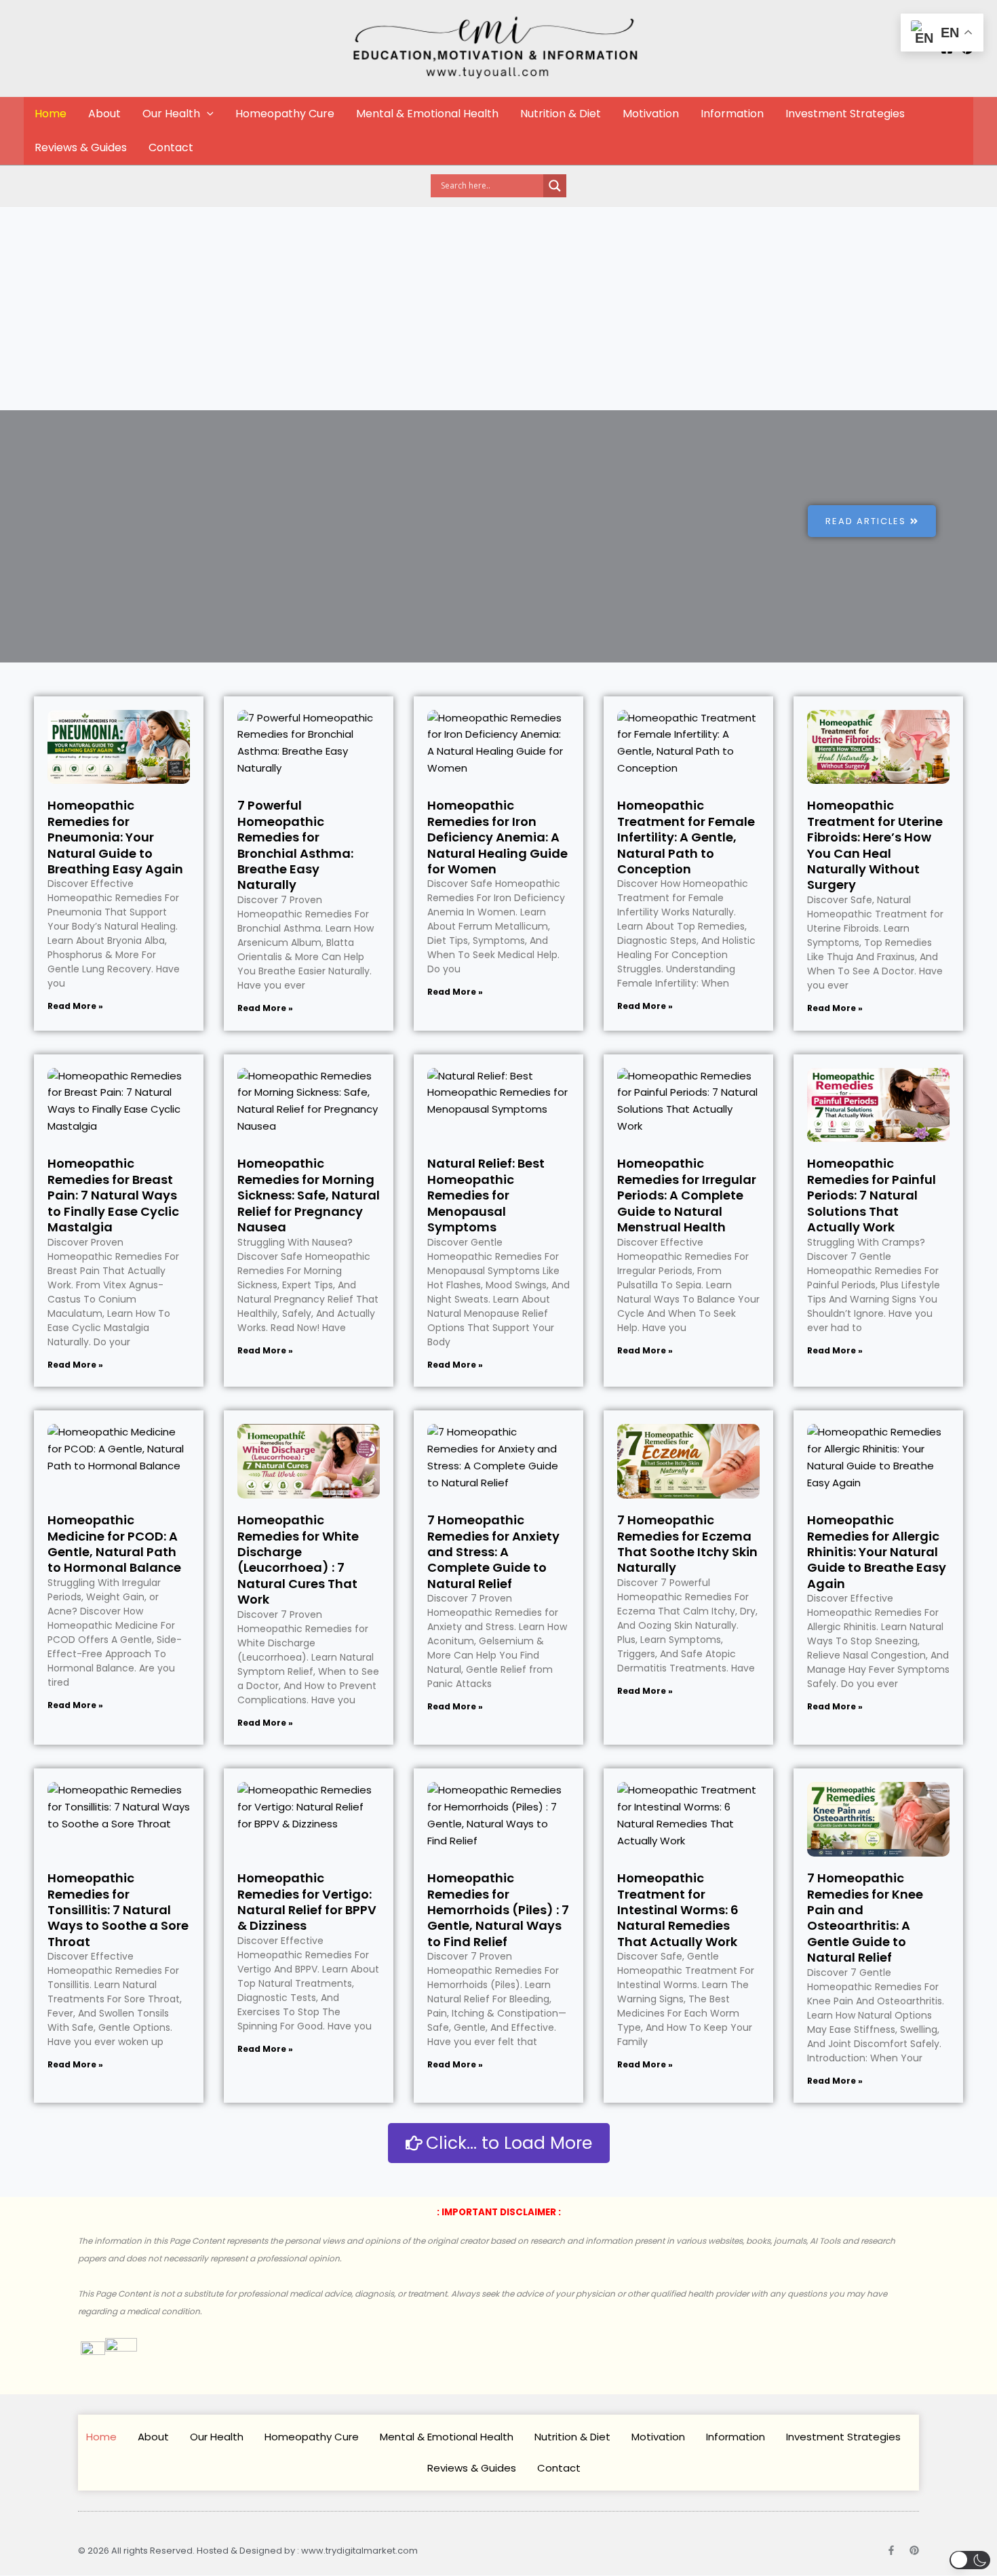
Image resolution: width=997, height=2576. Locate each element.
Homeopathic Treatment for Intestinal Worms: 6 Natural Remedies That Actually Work (678, 1910)
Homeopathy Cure (285, 114)
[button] (207, 114)
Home (51, 114)
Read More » (75, 1006)
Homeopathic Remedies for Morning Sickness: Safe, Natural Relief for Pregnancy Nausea (309, 1195)
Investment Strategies (845, 114)
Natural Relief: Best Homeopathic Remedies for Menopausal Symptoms (486, 1195)
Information (732, 114)
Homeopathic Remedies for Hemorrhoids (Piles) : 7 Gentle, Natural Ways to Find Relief (498, 1910)
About (104, 114)
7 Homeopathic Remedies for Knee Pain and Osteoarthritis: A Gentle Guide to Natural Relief (865, 1918)
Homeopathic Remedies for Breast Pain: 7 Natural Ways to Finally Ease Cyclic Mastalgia (113, 1195)
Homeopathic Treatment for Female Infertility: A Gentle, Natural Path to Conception (686, 837)
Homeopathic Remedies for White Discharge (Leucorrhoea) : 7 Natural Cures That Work (298, 1560)
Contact (171, 147)
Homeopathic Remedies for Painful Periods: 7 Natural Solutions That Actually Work (872, 1195)
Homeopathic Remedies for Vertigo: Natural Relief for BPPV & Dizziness (307, 1902)
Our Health (171, 114)
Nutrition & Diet (561, 114)
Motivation (651, 114)
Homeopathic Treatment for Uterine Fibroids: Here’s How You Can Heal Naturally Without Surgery (875, 845)
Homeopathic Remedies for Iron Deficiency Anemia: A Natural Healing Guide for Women (497, 837)
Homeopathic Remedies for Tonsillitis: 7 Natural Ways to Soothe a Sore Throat (118, 1910)
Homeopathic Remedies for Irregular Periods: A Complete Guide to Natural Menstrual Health (687, 1195)
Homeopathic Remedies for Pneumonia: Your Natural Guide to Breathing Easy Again (115, 837)
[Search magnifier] (555, 186)
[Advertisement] (498, 309)
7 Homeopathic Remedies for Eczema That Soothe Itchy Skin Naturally (687, 1544)
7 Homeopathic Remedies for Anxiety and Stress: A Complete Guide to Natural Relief (493, 1552)
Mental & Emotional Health (427, 114)
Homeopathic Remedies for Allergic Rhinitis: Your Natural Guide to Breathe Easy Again (877, 1552)
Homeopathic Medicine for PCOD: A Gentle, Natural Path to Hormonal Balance (114, 1544)
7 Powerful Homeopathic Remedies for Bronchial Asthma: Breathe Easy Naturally (295, 845)
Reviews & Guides (81, 147)
